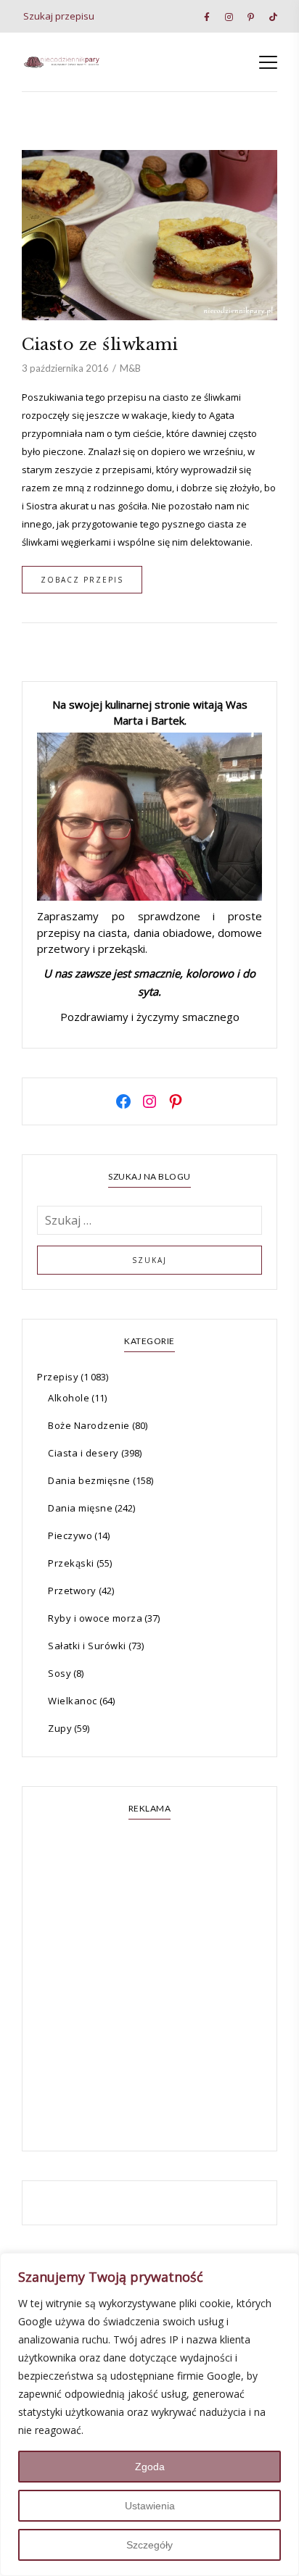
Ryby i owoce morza (95, 1618)
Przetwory (72, 1591)
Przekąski (71, 1563)
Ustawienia (150, 2506)
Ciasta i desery (83, 1453)
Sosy (60, 1673)
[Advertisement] (149, 1987)
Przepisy (58, 1377)
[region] (149, 2414)
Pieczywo (70, 1535)
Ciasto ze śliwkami (100, 345)
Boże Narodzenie (89, 1425)
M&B (130, 368)
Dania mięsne (80, 1508)
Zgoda (150, 2467)
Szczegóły (149, 2545)
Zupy (60, 1728)
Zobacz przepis (82, 580)
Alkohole (69, 1398)
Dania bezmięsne (89, 1480)
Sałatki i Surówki (87, 1646)
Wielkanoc (73, 1701)
